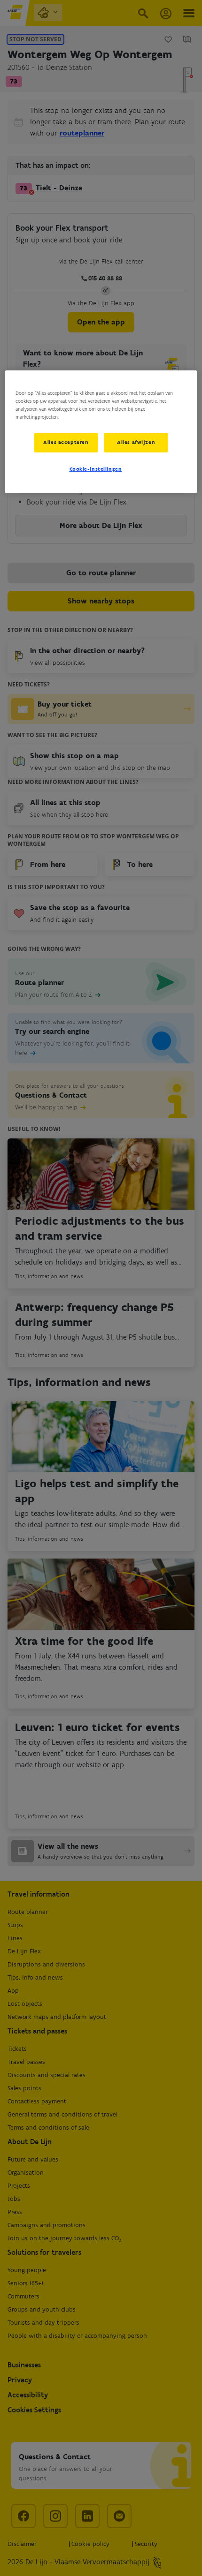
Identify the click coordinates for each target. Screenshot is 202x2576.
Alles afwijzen (136, 442)
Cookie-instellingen (96, 469)
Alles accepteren (66, 442)
